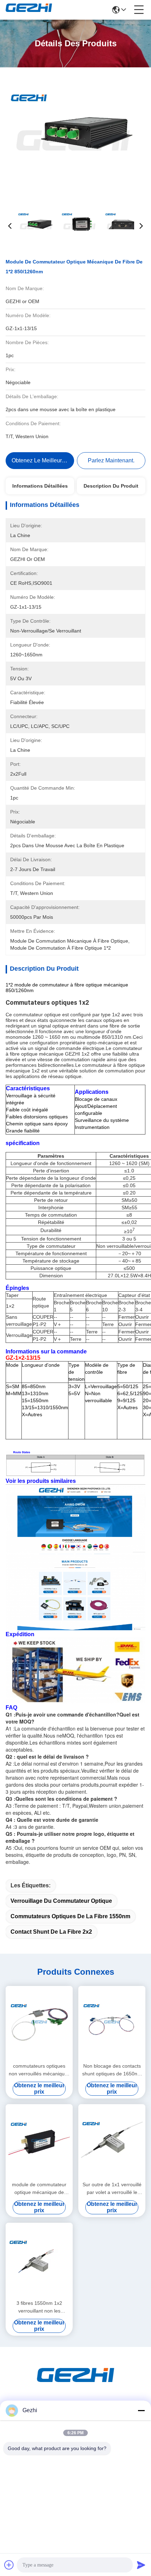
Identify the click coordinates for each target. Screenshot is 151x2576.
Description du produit (111, 486)
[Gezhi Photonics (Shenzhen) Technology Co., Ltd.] (29, 10)
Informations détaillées (40, 486)
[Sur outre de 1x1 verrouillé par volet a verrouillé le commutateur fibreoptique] (112, 2142)
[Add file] (9, 2565)
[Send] (141, 2565)
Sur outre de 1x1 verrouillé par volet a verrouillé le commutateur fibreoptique (112, 2189)
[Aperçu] (75, 2384)
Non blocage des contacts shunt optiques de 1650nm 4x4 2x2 (112, 2070)
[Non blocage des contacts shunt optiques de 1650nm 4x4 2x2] (112, 2023)
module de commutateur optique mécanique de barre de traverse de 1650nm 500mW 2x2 (39, 2189)
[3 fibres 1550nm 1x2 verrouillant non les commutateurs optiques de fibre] (39, 2260)
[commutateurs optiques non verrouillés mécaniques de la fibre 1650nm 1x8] (39, 2023)
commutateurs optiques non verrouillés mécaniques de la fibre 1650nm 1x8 (39, 2070)
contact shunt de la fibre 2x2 (51, 1932)
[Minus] (141, 2410)
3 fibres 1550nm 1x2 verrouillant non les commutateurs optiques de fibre (39, 2307)
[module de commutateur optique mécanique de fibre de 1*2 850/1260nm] (75, 137)
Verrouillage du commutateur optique (61, 1901)
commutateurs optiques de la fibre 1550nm (70, 1916)
